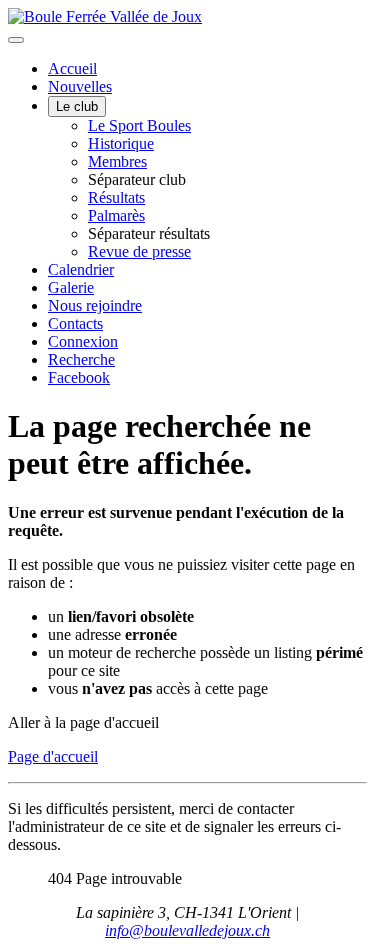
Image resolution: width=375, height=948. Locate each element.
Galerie (71, 287)
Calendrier (81, 269)
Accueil (72, 68)
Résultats (116, 197)
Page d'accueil (53, 756)
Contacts (75, 323)
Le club (77, 106)
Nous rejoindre (95, 305)
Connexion (83, 341)
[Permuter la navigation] (16, 40)
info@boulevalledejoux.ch (187, 930)
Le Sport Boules (139, 125)
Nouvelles (80, 86)
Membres (117, 161)
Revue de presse (139, 251)
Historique (121, 143)
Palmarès (116, 215)
